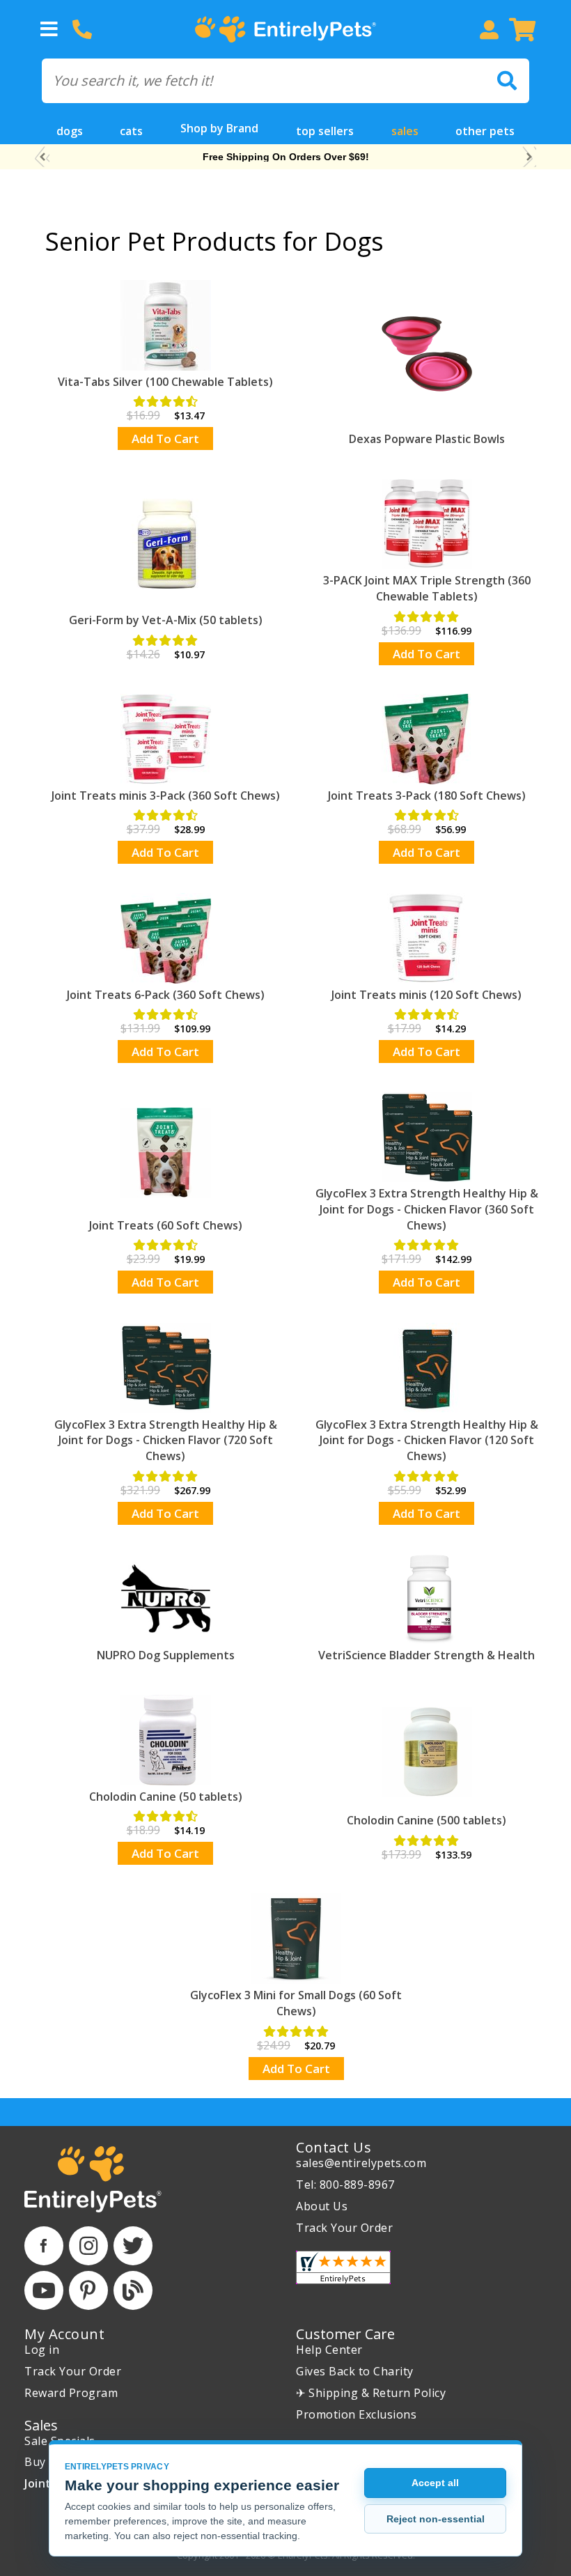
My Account (64, 2334)
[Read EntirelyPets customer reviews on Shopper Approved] (343, 2267)
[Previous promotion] (42, 157)
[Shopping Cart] (522, 29)
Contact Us (334, 2147)
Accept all (435, 2483)
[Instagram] (88, 2246)
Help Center (329, 2350)
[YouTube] (44, 2290)
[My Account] (489, 29)
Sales (405, 131)
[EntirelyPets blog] (133, 2290)
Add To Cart (165, 439)
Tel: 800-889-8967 (345, 2185)
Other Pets (485, 131)
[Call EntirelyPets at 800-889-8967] (82, 29)
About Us (322, 2206)
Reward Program (71, 2393)
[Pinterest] (88, 2290)
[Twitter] (133, 2246)
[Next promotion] (529, 157)
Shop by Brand (219, 128)
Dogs (70, 131)
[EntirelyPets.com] (285, 30)
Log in (42, 2350)
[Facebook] (44, 2246)
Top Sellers (325, 131)
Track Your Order (344, 2228)
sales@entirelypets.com (361, 2163)
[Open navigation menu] (49, 29)
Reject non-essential (436, 2519)
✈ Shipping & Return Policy (371, 2393)
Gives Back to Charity (355, 2371)
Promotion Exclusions (356, 2414)
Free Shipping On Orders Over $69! (286, 157)
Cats (131, 131)
